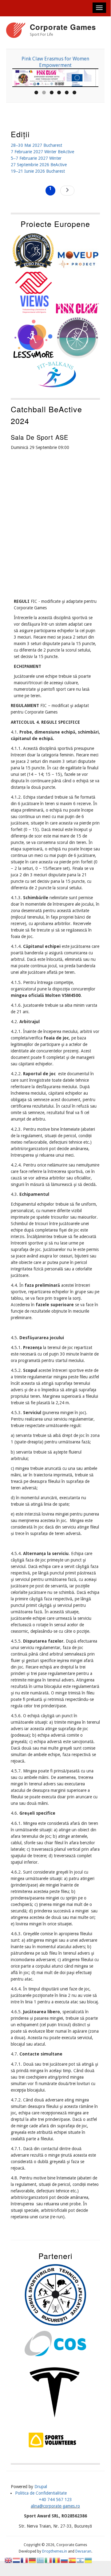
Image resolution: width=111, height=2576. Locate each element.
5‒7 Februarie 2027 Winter (36, 158)
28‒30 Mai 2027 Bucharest (36, 145)
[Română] (57, 2560)
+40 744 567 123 (55, 2500)
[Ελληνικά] (41, 2560)
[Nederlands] (17, 2560)
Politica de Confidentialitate (41, 2493)
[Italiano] (49, 2560)
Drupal (41, 2487)
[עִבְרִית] (81, 2560)
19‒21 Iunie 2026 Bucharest (38, 171)
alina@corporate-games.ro (55, 2506)
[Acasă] (16, 31)
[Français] (25, 2560)
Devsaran (83, 2551)
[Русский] (65, 2560)
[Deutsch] (33, 2560)
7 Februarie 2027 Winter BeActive (42, 152)
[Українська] (89, 2560)
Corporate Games (63, 27)
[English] (9, 2560)
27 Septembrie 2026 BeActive (39, 165)
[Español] (73, 2560)
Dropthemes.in (55, 2551)
